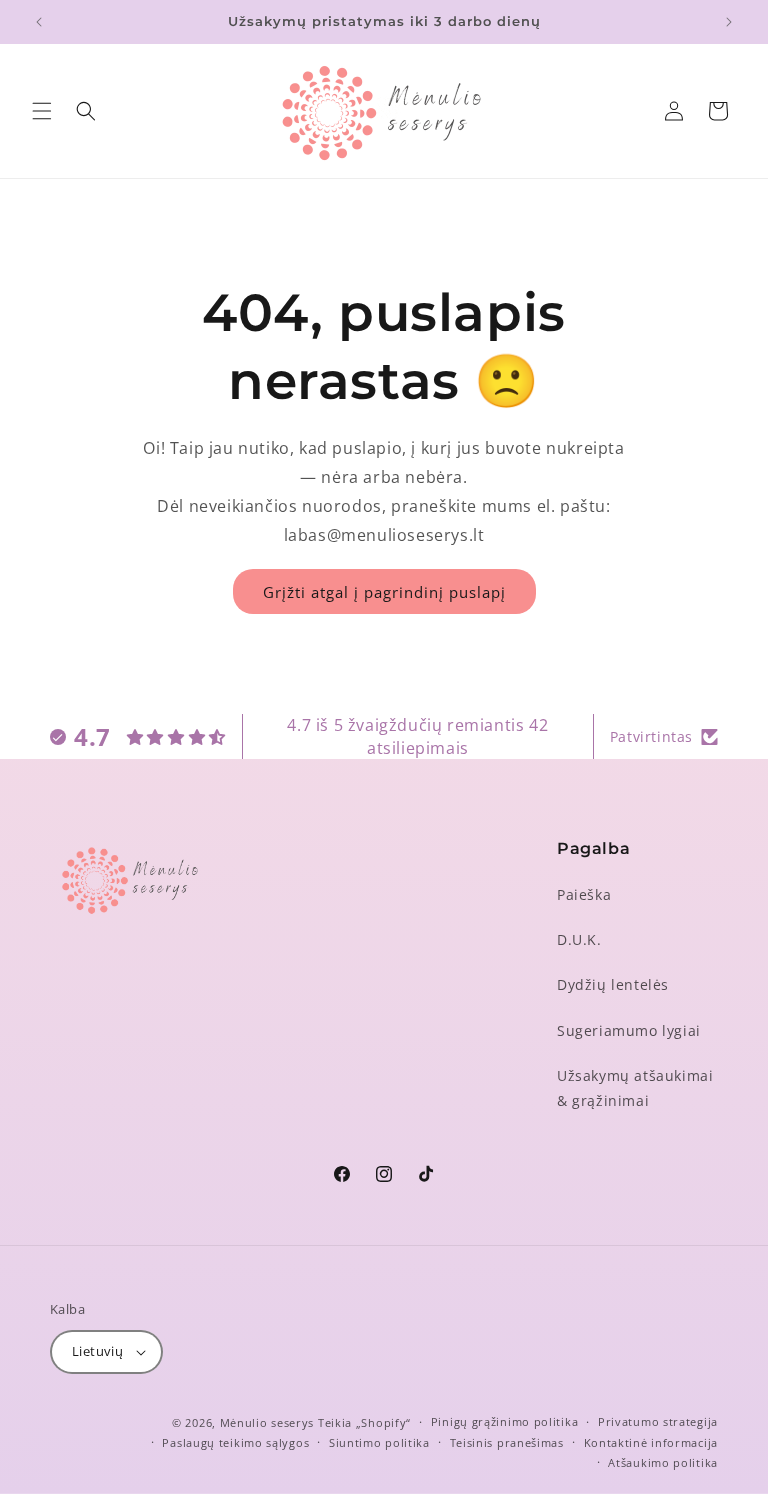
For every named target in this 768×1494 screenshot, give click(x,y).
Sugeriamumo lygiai (629, 1030)
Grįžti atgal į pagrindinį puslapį (384, 592)
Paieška (584, 894)
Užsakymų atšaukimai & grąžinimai (635, 1088)
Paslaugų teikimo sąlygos (235, 1442)
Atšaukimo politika (663, 1462)
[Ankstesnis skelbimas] (39, 22)
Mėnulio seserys (267, 1422)
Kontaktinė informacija (651, 1442)
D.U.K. (579, 939)
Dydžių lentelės (613, 984)
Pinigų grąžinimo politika (505, 1421)
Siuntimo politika (379, 1442)
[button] (42, 111)
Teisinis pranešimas (507, 1442)
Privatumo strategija (658, 1421)
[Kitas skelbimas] (729, 22)
